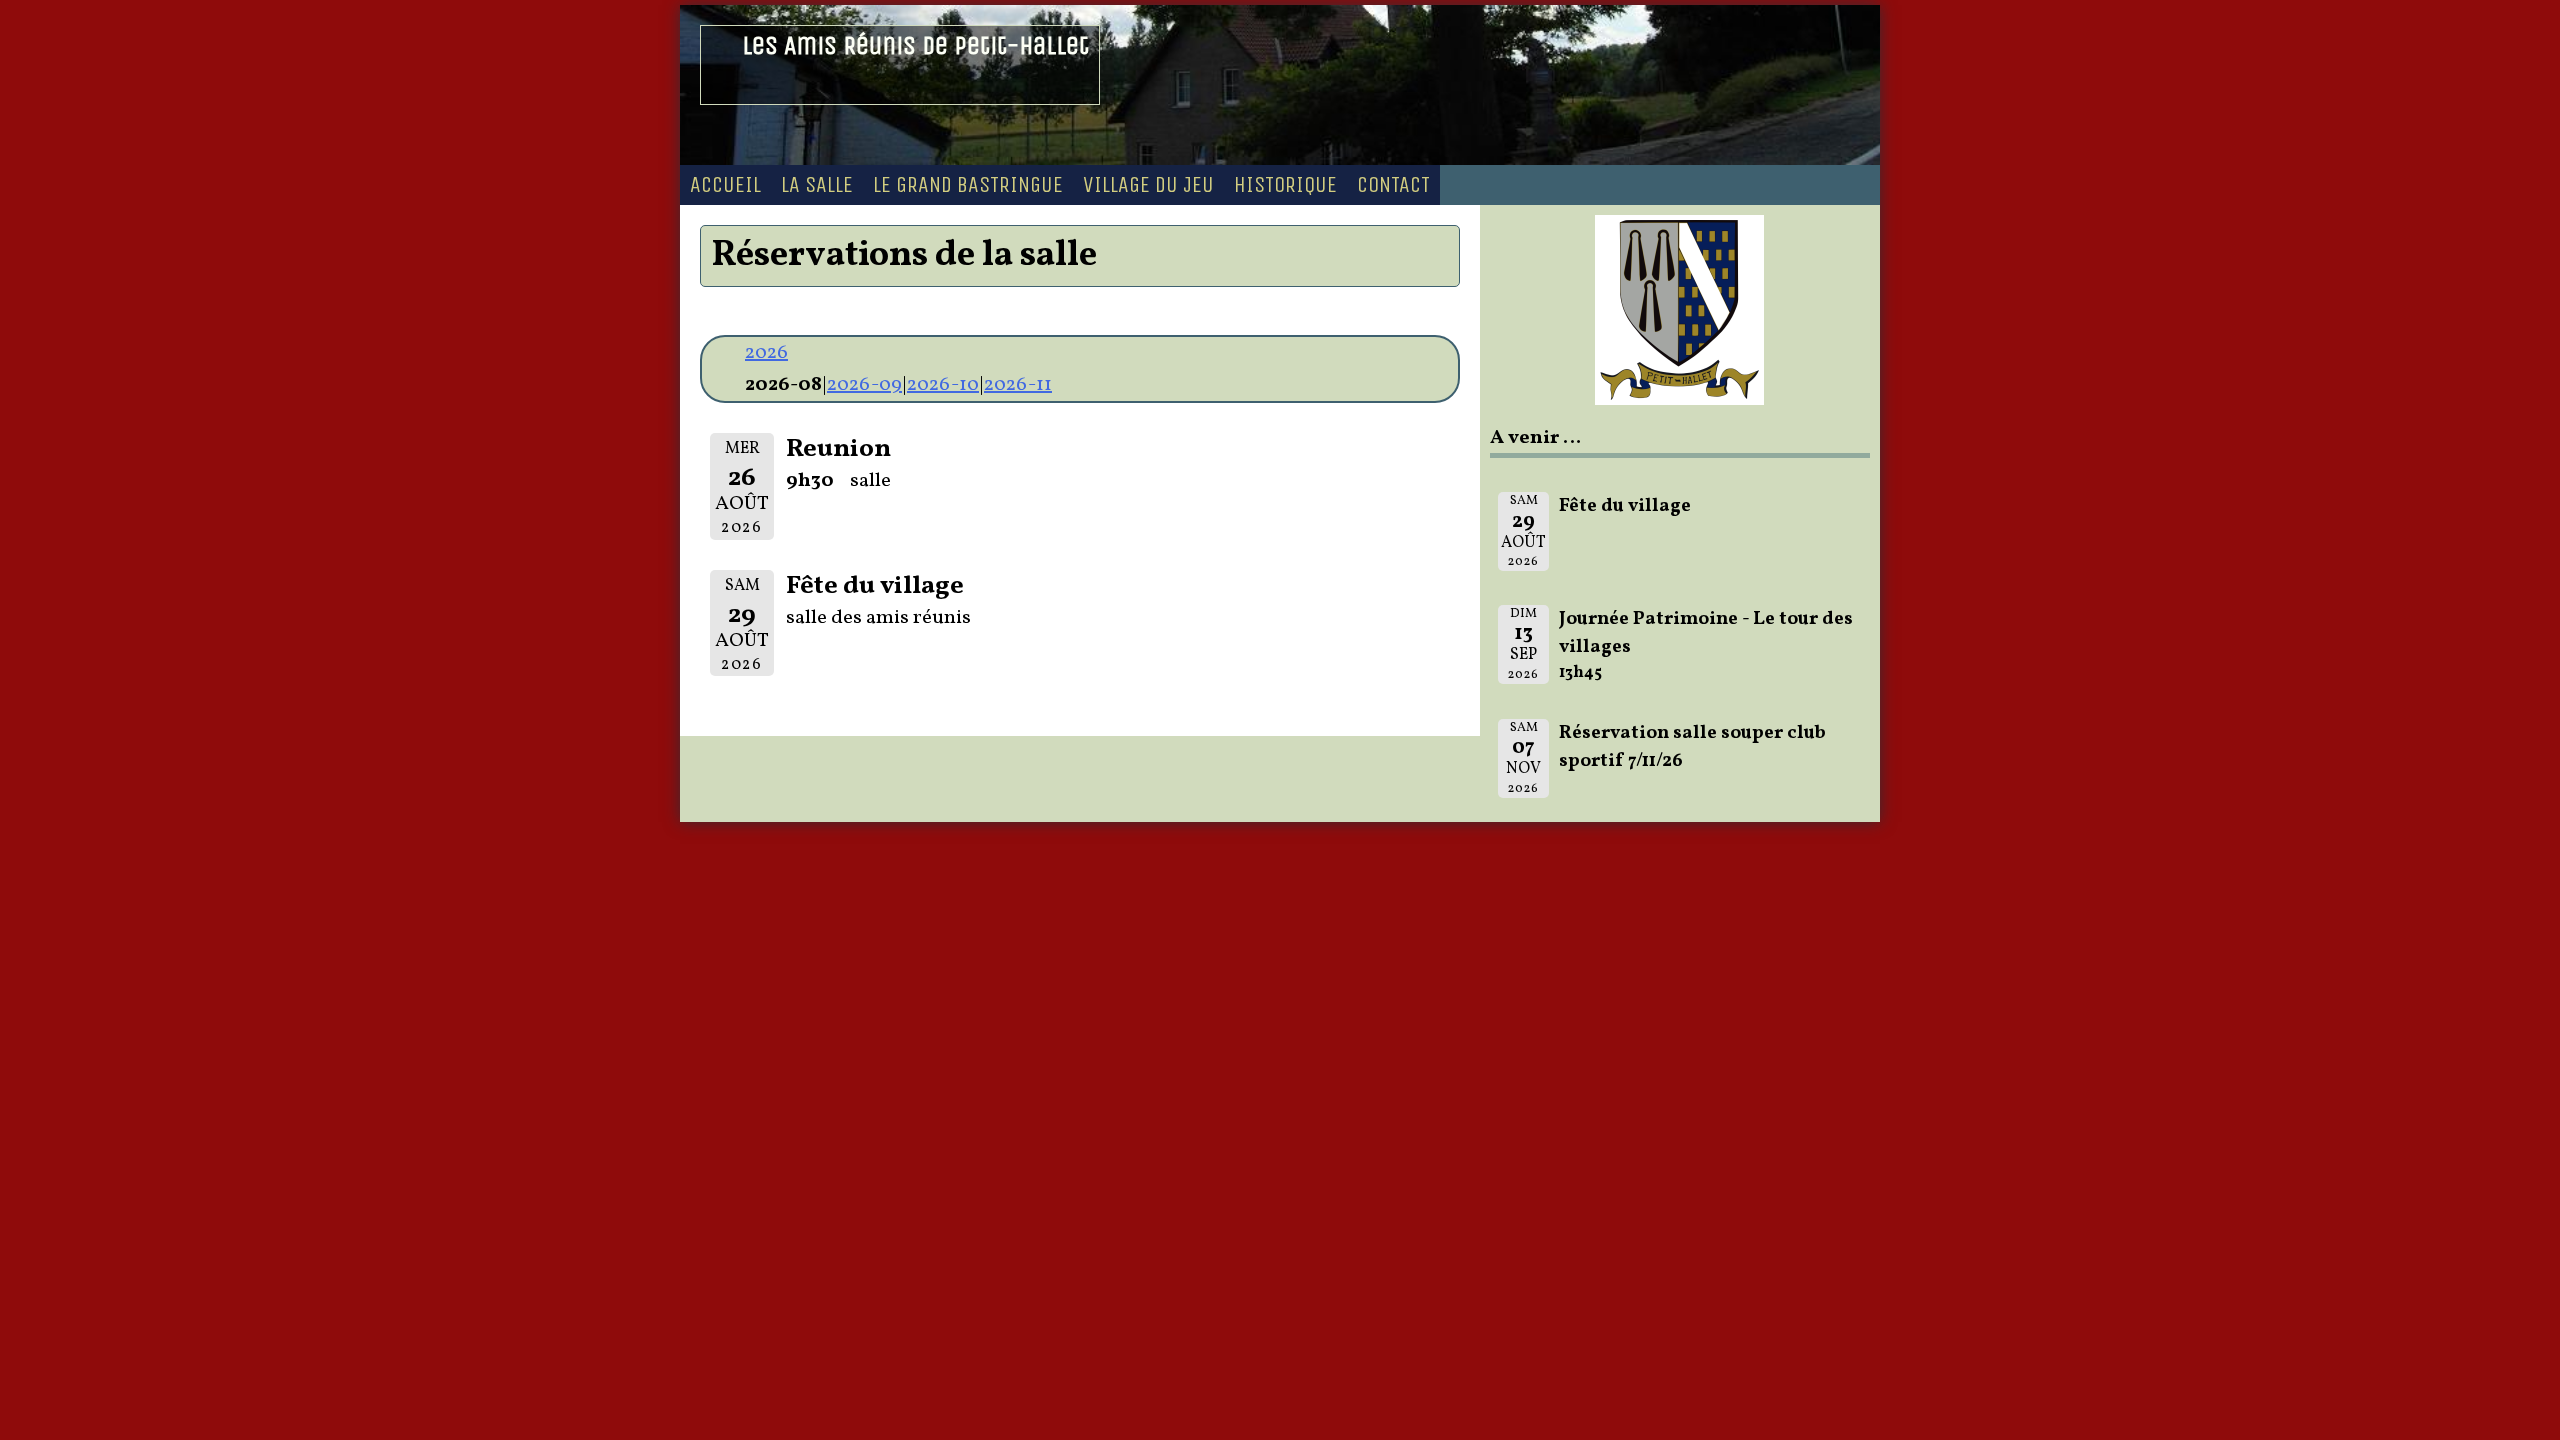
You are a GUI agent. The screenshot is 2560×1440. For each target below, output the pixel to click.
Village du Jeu (1148, 185)
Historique (1285, 185)
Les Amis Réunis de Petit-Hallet (915, 45)
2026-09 (864, 385)
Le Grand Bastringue (968, 185)
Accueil (725, 185)
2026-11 (1018, 385)
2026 (766, 353)
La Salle (817, 185)
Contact (1393, 185)
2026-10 (943, 385)
